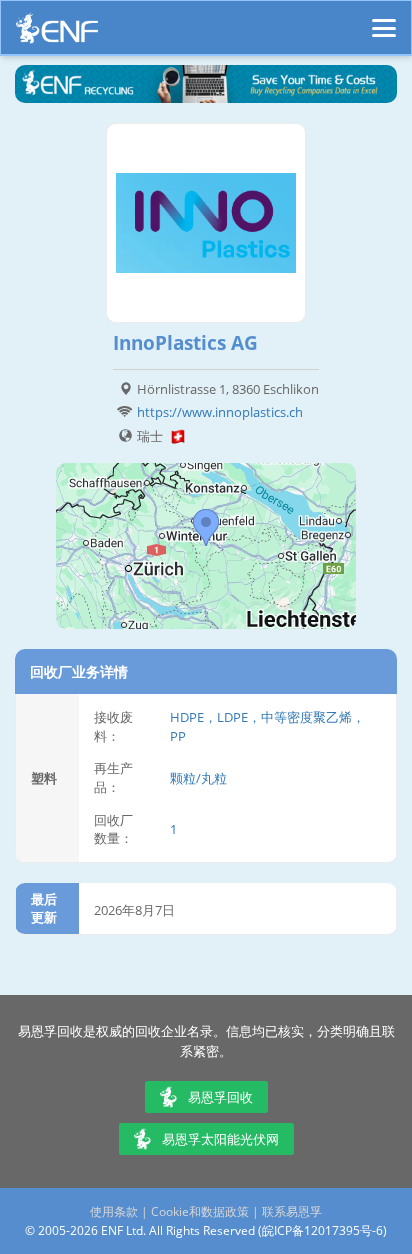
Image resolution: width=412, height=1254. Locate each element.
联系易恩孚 (292, 1211)
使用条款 (114, 1211)
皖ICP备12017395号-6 (322, 1230)
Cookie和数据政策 (200, 1211)
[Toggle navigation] (384, 19)
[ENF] (57, 33)
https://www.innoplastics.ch (220, 412)
